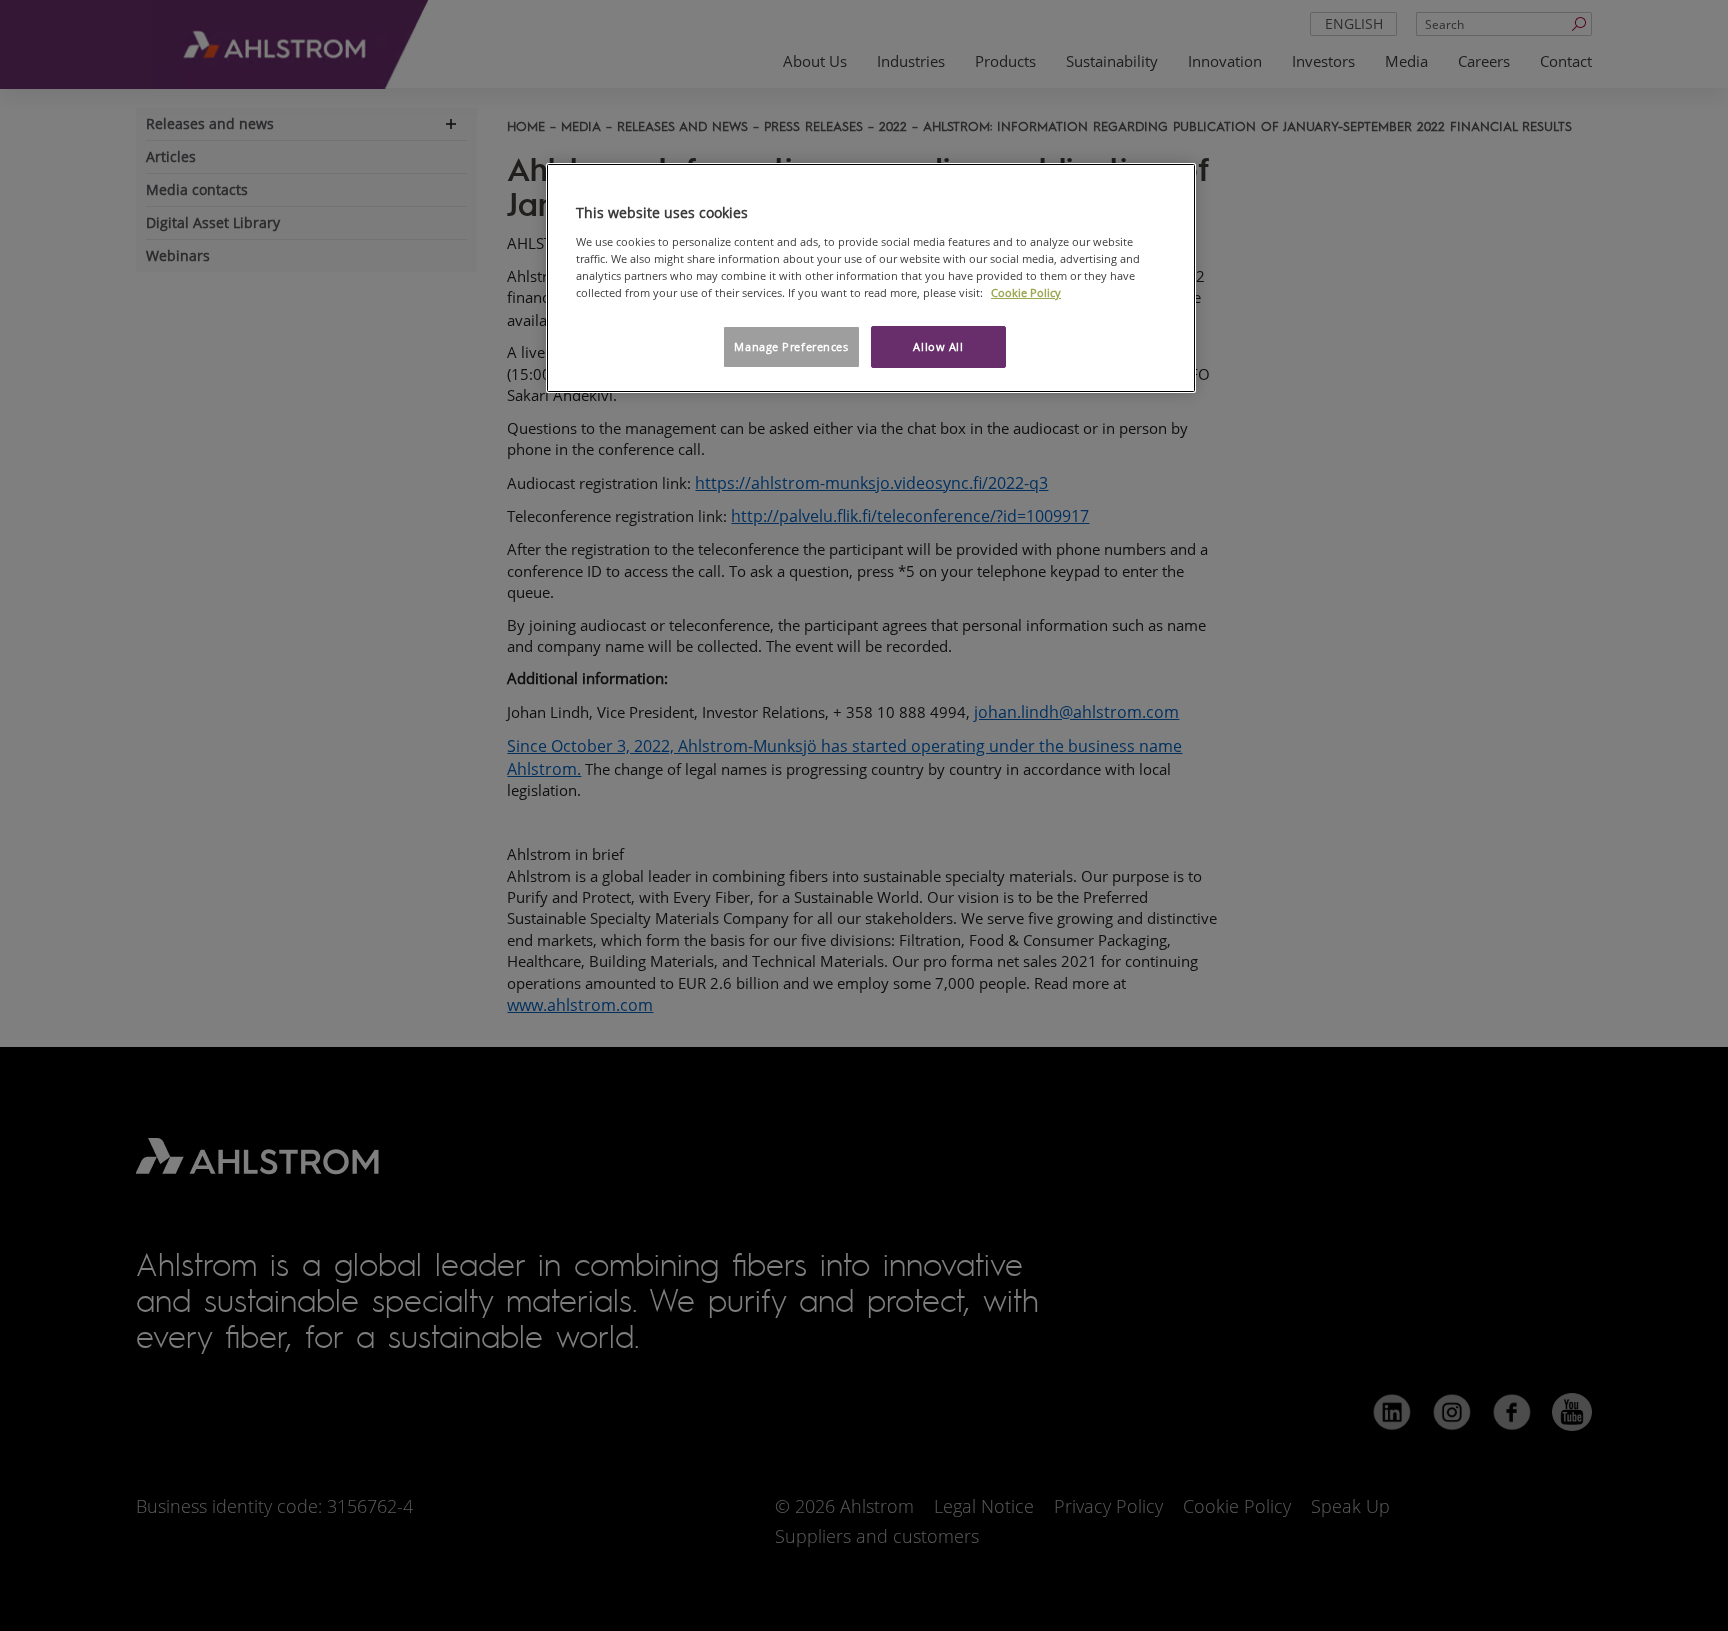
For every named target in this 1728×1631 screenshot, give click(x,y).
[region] (871, 278)
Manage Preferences (791, 346)
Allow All (938, 346)
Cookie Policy (1026, 292)
